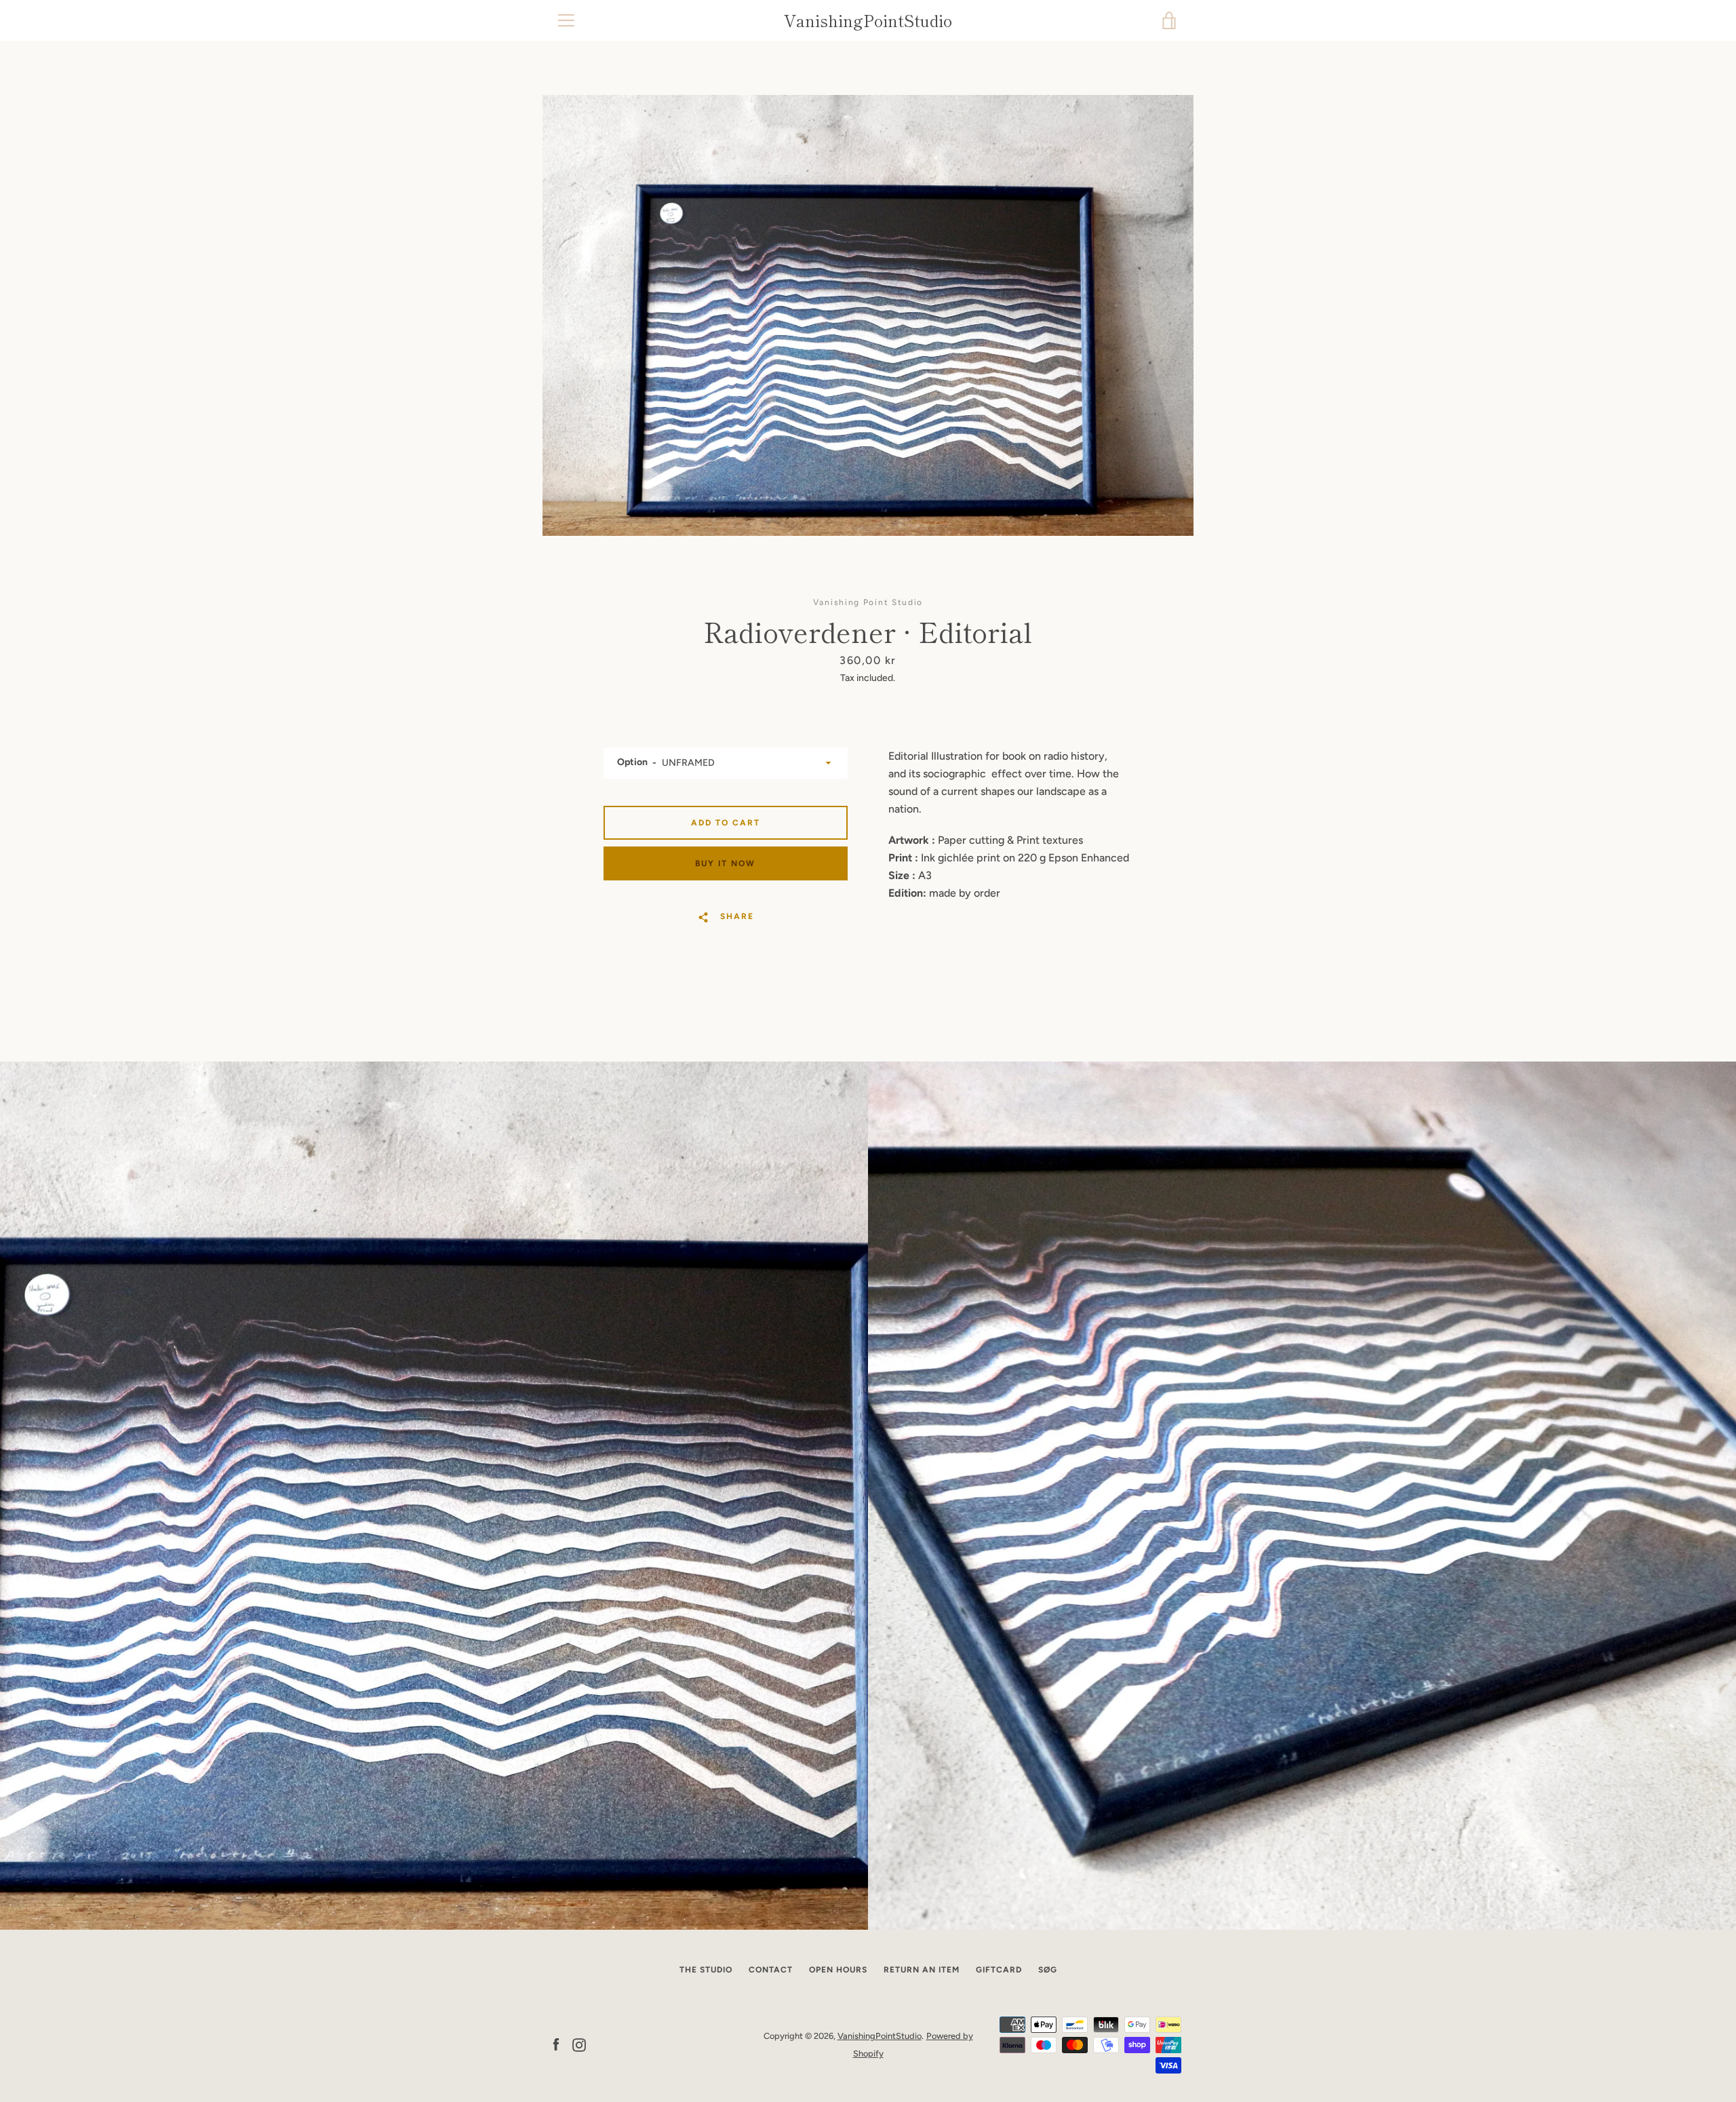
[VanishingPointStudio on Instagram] (579, 2044)
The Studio (706, 1970)
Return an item (922, 1970)
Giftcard (999, 1970)
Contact (771, 1970)
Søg (1048, 1970)
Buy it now (725, 863)
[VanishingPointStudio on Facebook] (556, 2044)
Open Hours (838, 1970)
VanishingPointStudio (868, 21)
